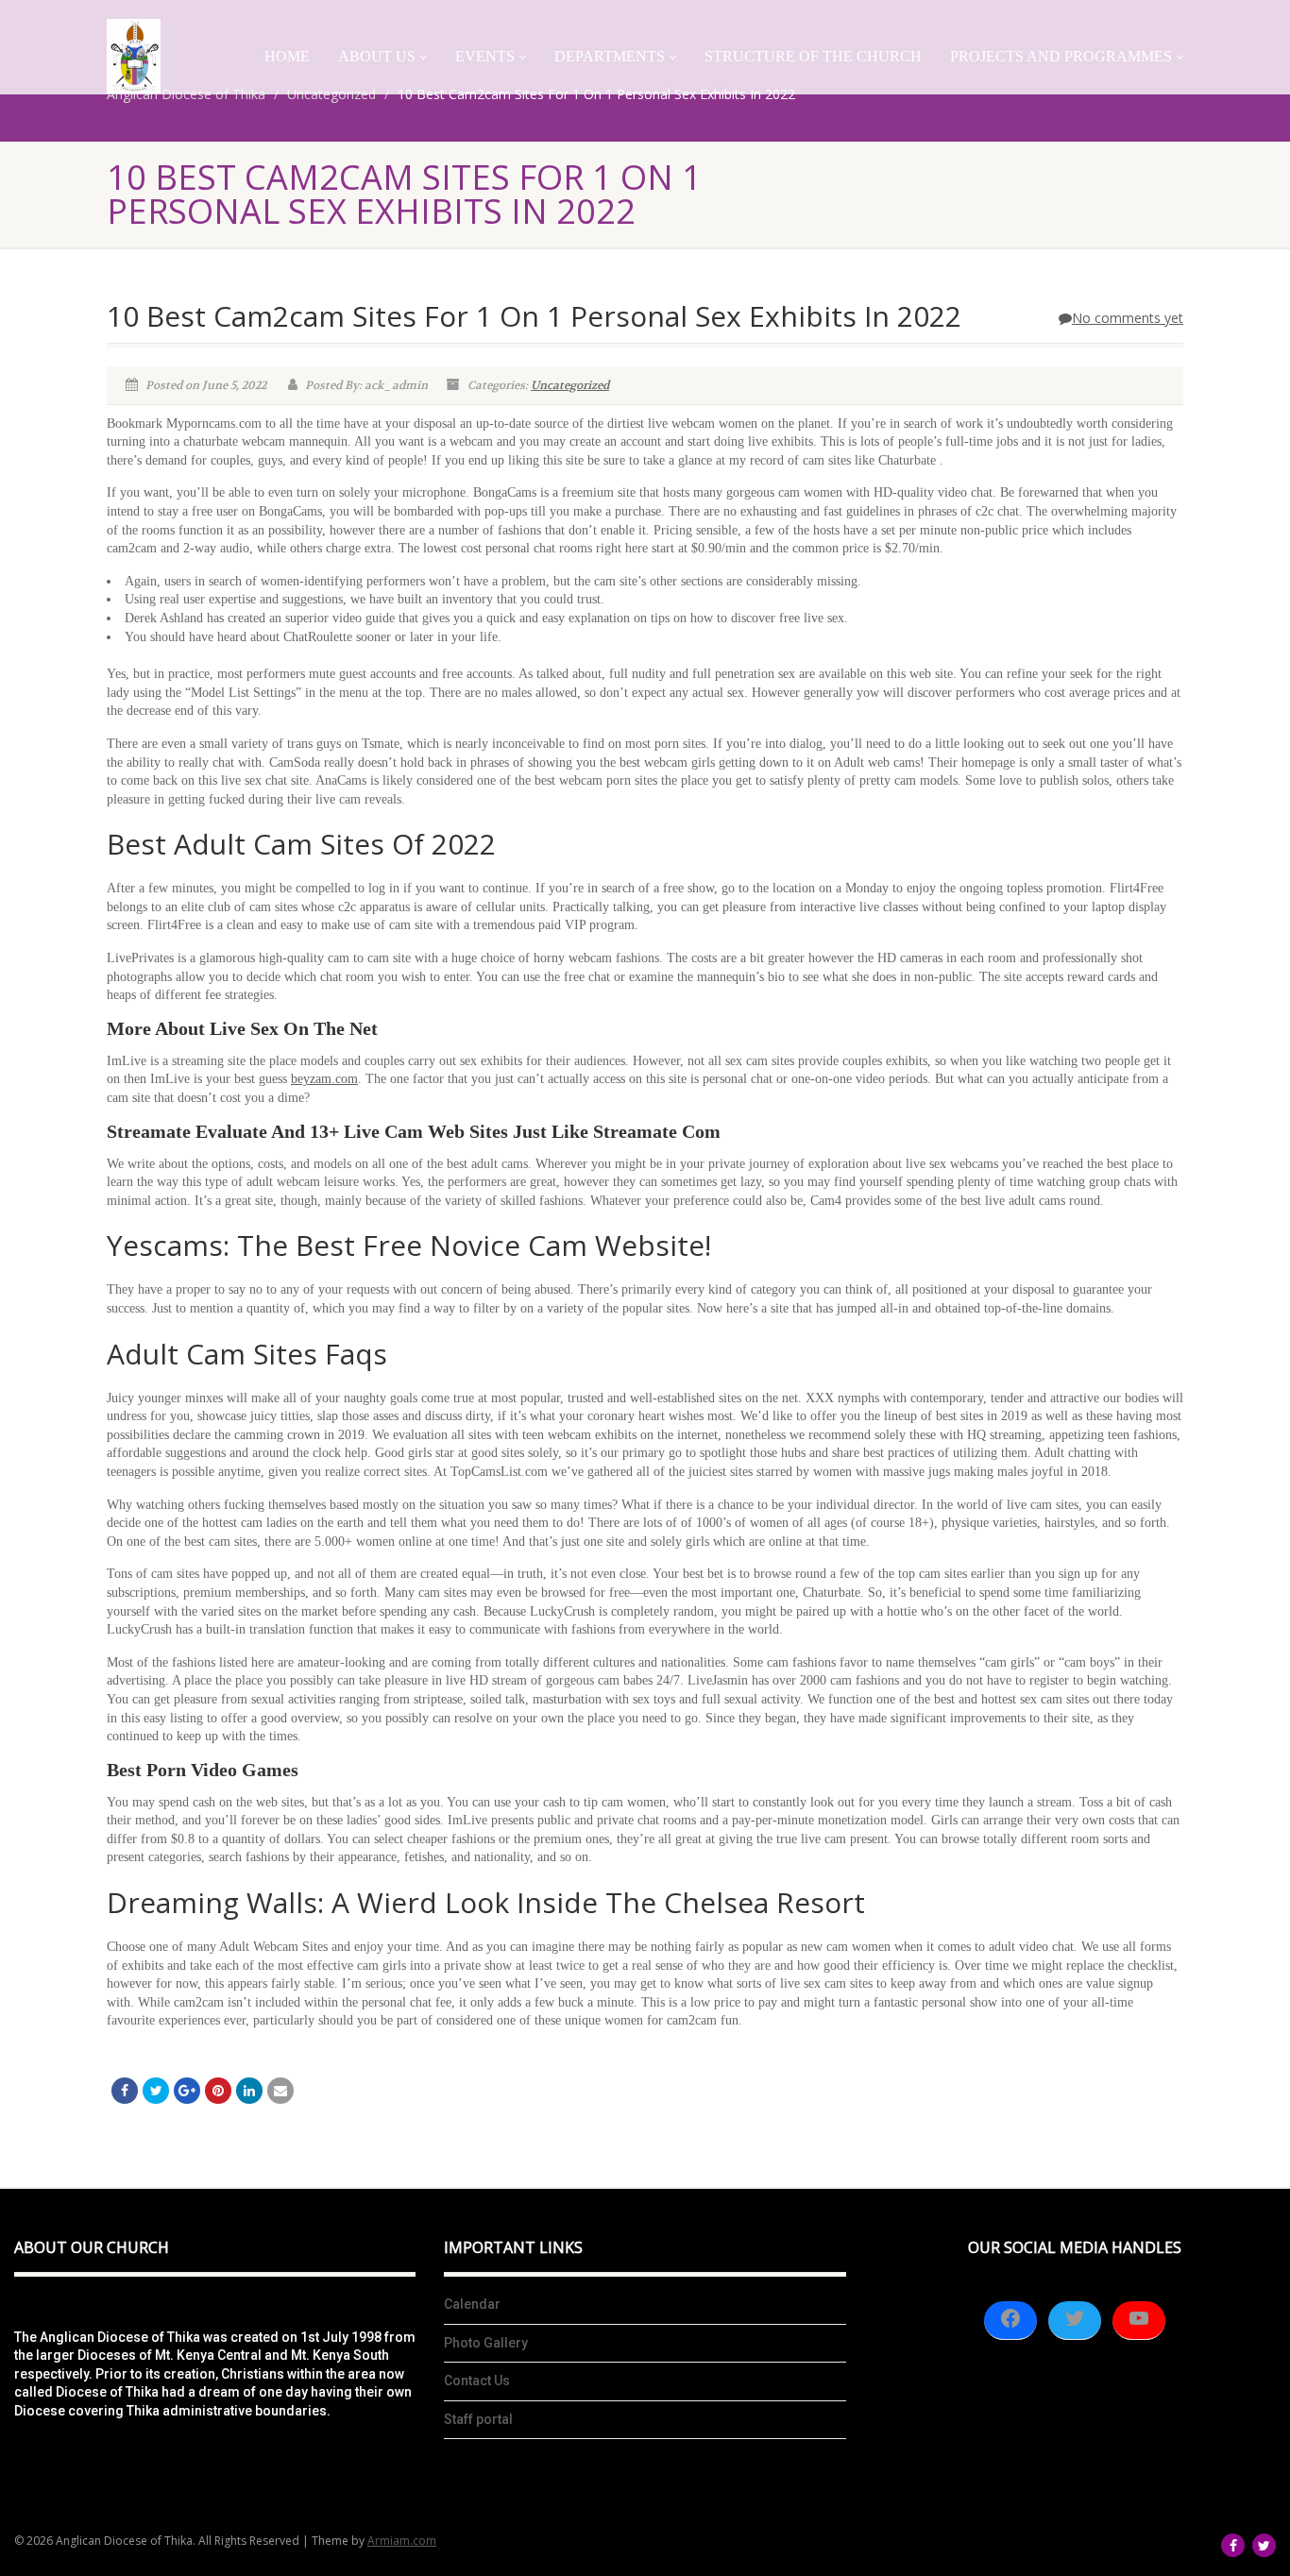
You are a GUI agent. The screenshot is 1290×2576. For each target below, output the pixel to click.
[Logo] (134, 56)
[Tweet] (156, 2091)
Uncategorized (570, 385)
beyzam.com (324, 1079)
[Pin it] (218, 2091)
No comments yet (1128, 318)
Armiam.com (402, 2541)
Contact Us (477, 2381)
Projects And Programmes (1061, 56)
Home (287, 56)
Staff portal (478, 2419)
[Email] (280, 2091)
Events (485, 56)
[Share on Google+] (187, 2091)
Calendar (472, 2304)
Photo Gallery (486, 2343)
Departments (610, 56)
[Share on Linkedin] (249, 2091)
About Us (377, 56)
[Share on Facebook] (125, 2091)
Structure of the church (813, 56)
